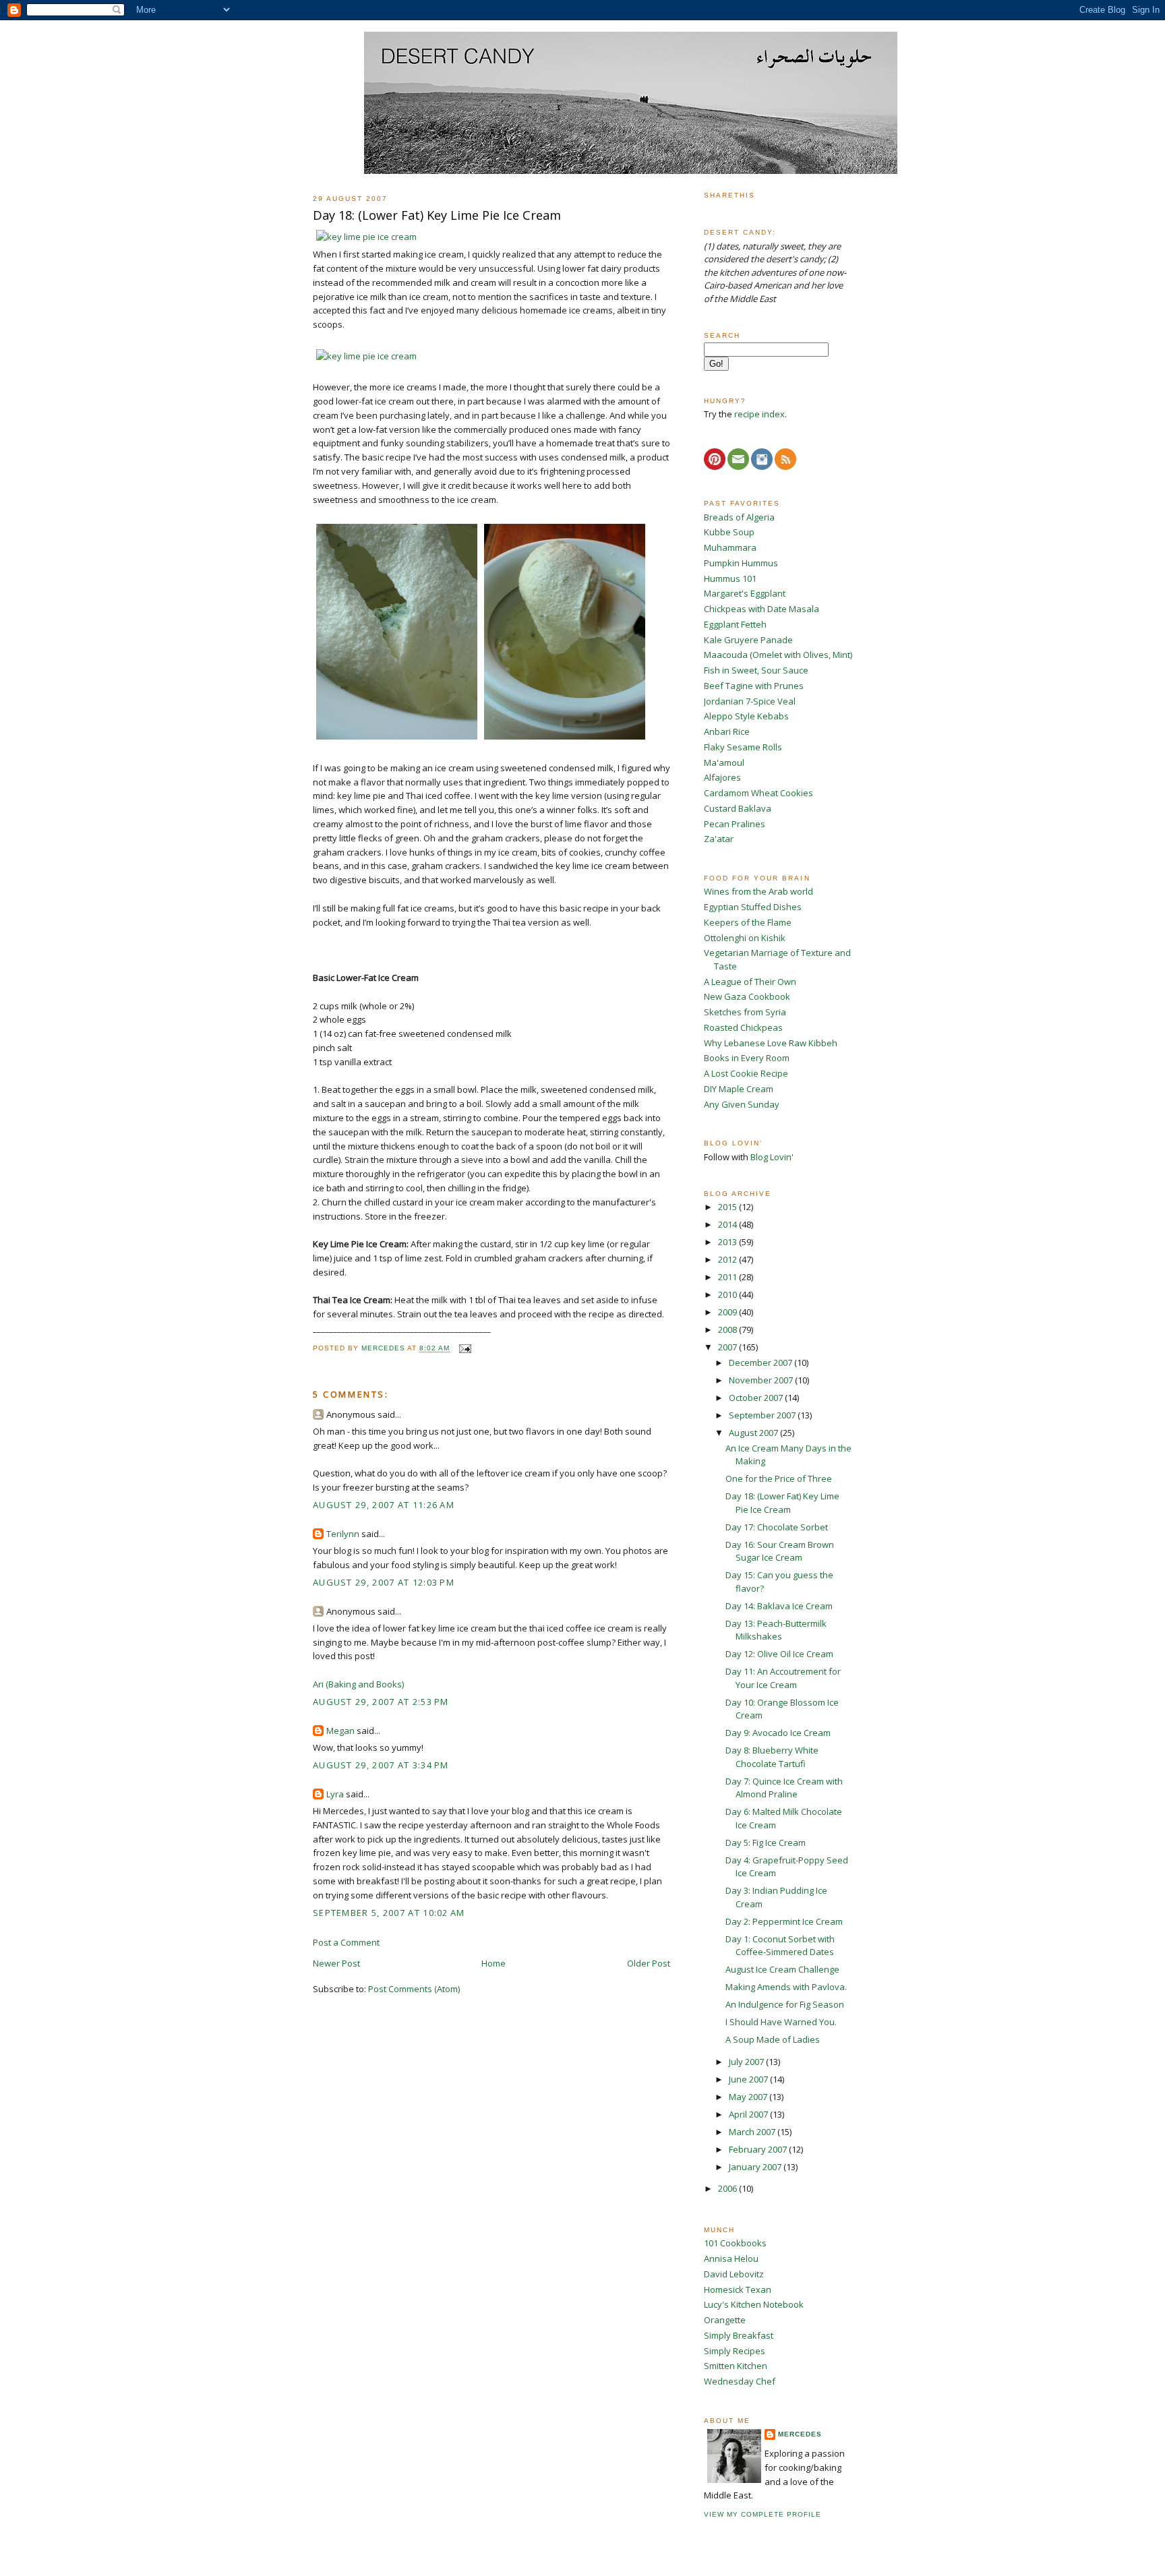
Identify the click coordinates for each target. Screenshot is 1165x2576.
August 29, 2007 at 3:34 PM (381, 1765)
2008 (728, 1329)
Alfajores (722, 777)
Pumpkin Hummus (741, 563)
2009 (728, 1312)
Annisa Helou (731, 2258)
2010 (728, 1294)
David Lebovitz (734, 2274)
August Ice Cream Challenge (782, 1969)
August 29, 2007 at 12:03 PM (384, 1582)
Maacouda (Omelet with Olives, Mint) (778, 655)
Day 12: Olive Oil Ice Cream (779, 1654)
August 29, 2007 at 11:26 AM (384, 1505)
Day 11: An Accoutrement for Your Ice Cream (783, 1678)
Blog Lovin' (772, 1157)
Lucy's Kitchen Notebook (754, 2304)
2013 (728, 1242)
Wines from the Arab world (758, 891)
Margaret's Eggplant (745, 593)
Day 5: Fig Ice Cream (766, 1843)
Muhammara (730, 547)
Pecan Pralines (735, 824)
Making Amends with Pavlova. (786, 1987)
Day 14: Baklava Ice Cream (779, 1606)
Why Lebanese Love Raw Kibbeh (771, 1043)
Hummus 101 (730, 578)
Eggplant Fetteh (735, 624)
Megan (340, 1731)
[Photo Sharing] (366, 237)
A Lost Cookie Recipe (746, 1073)
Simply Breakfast (739, 2335)
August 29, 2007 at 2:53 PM (381, 1702)
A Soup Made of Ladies (773, 2039)
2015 (728, 1207)
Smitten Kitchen (736, 2366)
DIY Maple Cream (739, 1089)
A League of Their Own (750, 982)
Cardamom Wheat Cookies (758, 793)
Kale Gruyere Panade (748, 640)
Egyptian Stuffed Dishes (753, 907)
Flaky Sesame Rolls (743, 747)
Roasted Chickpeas (743, 1027)
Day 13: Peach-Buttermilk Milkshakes (776, 1630)
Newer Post (336, 1963)
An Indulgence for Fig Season (785, 2004)
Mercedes (800, 2434)
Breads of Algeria (739, 517)
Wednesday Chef (740, 2381)
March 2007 (753, 2132)
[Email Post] (464, 1349)
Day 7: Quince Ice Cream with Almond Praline (784, 1788)
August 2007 (754, 1433)
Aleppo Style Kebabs (746, 716)
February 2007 (759, 2149)
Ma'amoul (724, 762)
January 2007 (756, 2167)
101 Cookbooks (735, 2243)
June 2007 (749, 2079)
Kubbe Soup (729, 532)
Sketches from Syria (745, 1012)
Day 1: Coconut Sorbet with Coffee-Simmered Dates (780, 1946)
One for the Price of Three (779, 1478)
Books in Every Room (747, 1058)
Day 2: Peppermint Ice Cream (784, 1921)
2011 (728, 1277)
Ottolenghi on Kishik (745, 938)
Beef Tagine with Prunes (754, 686)
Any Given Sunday (742, 1104)
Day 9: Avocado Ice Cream (778, 1733)
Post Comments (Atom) (414, 1989)
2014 (728, 1224)
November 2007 (762, 1380)
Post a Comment (346, 1942)
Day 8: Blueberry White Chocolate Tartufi (772, 1757)
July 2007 (747, 2062)
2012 (728, 1259)
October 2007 (757, 1398)
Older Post (649, 1963)
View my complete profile (763, 2514)
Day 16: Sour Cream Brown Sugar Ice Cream (780, 1551)
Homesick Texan (738, 2289)
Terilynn (343, 1534)
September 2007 (763, 1415)
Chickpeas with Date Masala (761, 609)
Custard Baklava (738, 808)
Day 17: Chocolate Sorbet (777, 1527)
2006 (728, 2188)
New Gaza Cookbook (747, 996)
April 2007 (749, 2114)
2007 (728, 1347)
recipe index (759, 414)
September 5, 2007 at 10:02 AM (389, 1913)
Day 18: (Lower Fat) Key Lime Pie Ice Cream (782, 1503)
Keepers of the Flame (748, 922)
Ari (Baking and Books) (358, 1684)
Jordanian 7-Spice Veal (750, 701)
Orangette (725, 2320)
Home (494, 1963)
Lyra (335, 1794)
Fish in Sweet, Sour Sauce (756, 670)
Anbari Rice (727, 731)
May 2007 (749, 2097)
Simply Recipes (735, 2351)
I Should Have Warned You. (781, 2022)
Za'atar (719, 839)
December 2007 (761, 1362)
